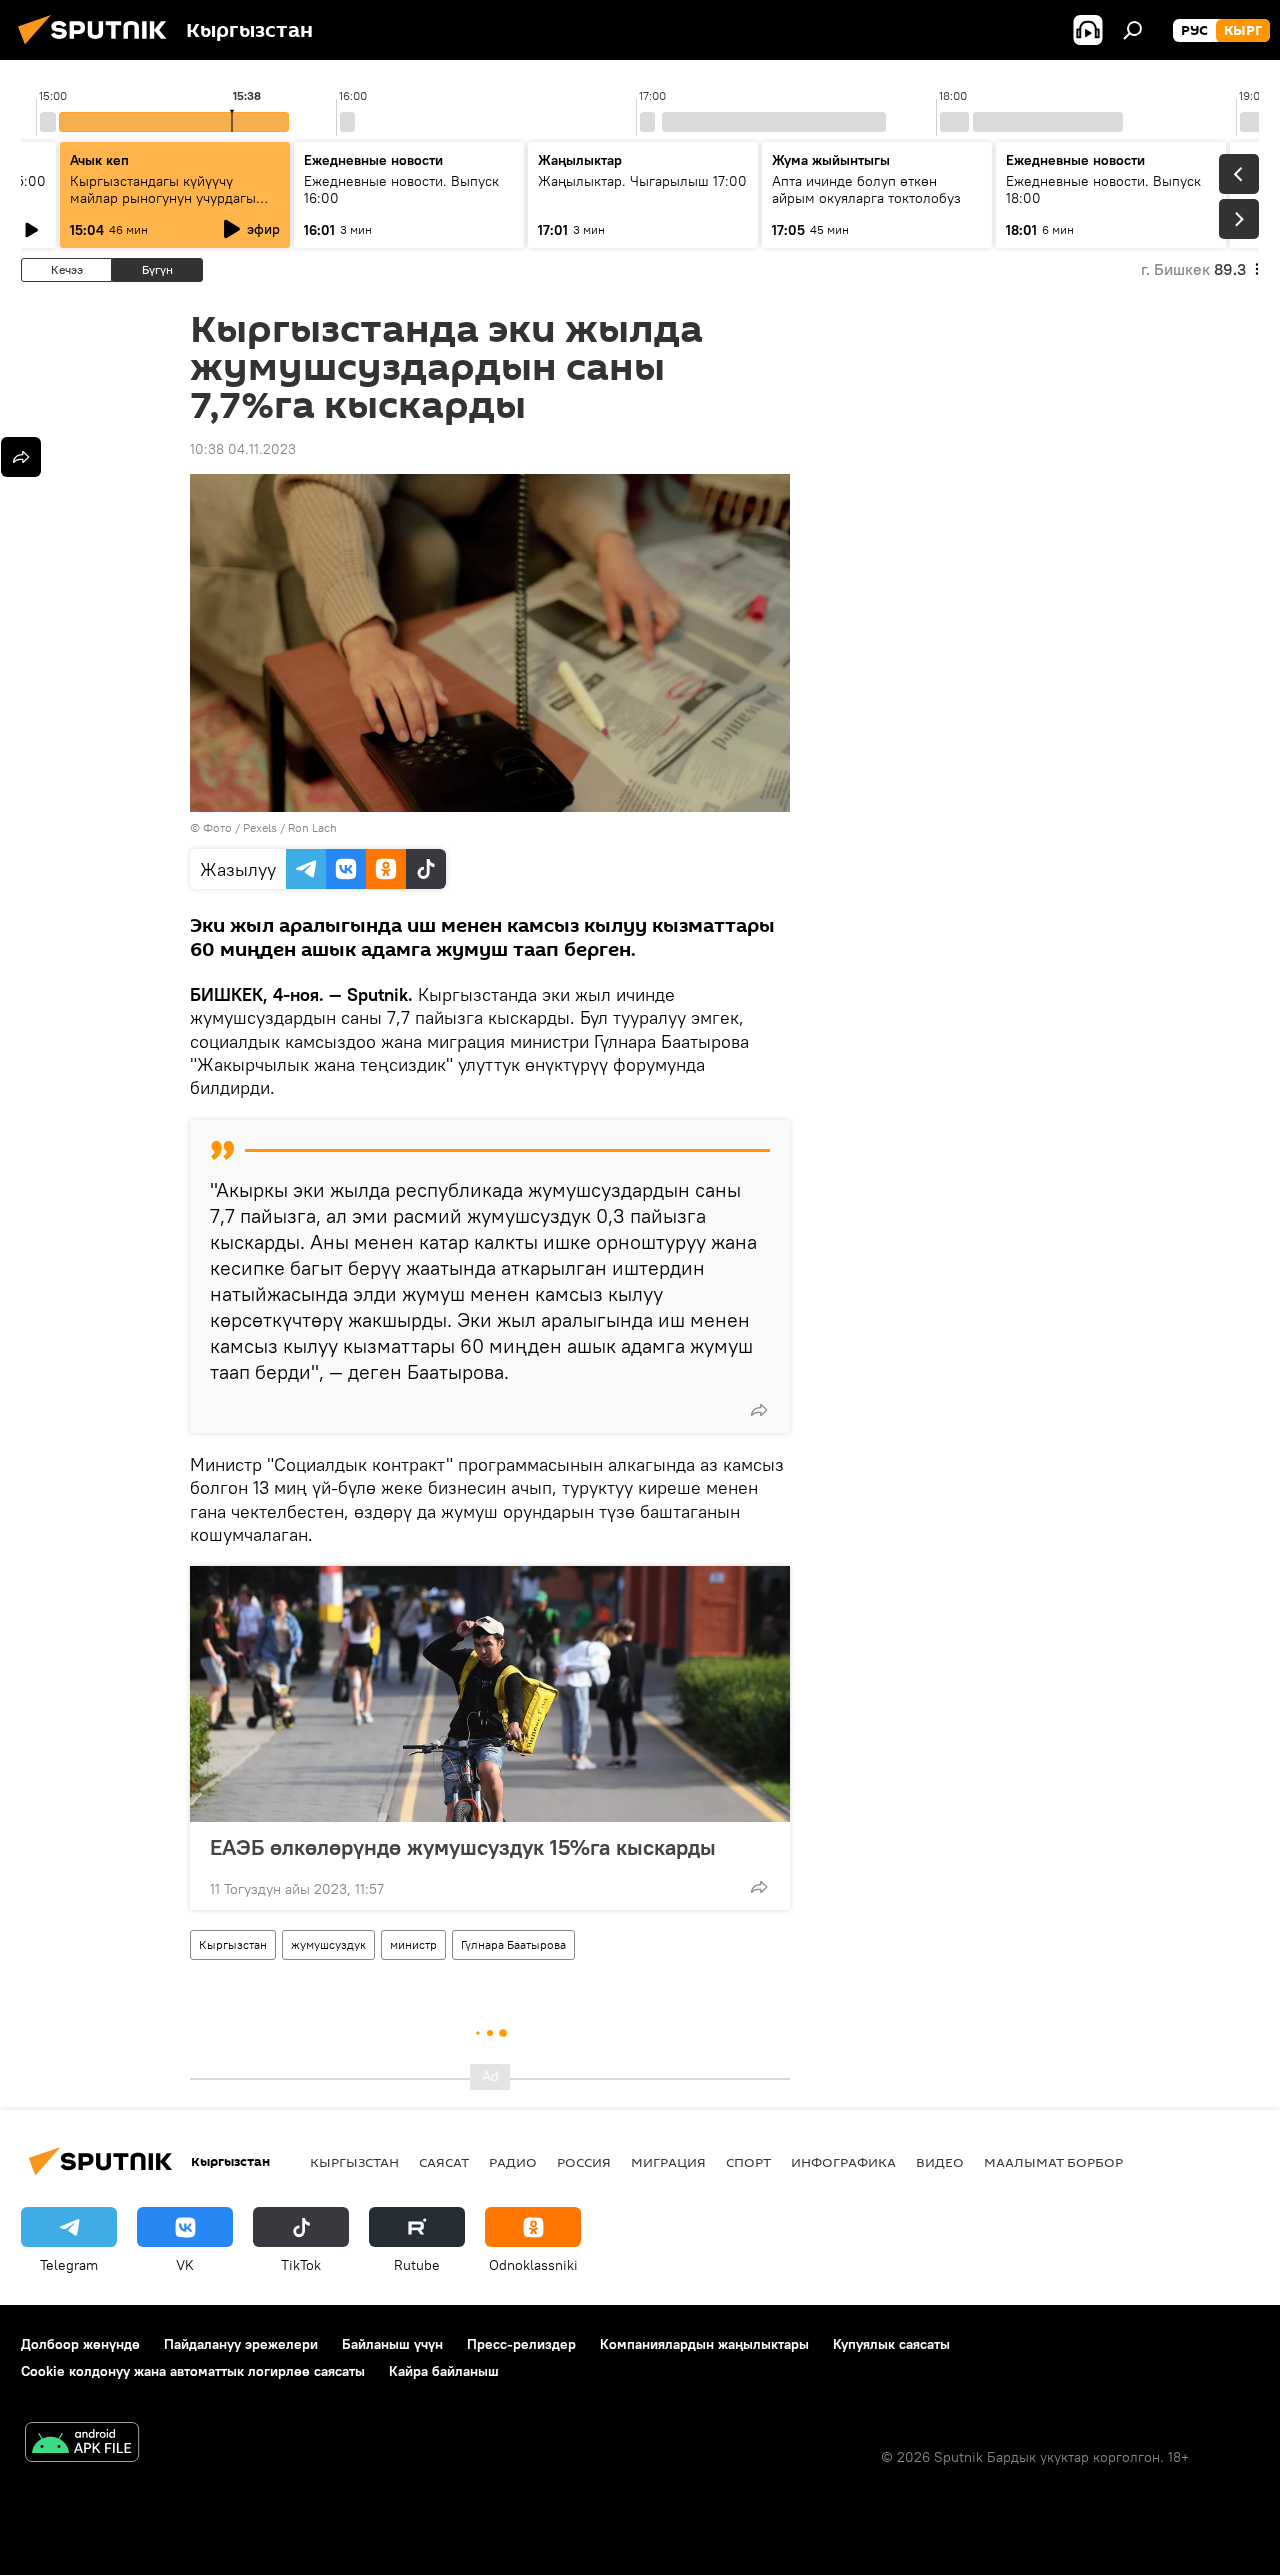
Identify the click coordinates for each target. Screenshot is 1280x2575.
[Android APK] (82, 2444)
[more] (759, 1410)
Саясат (444, 2162)
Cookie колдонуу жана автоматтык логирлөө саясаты (193, 2371)
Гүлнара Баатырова (513, 1944)
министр (413, 1944)
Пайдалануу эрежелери (241, 2344)
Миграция (668, 2162)
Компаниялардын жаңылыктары (704, 2344)
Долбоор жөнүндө (80, 2344)
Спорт (748, 2162)
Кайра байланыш (444, 2371)
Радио (513, 2162)
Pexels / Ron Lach (290, 827)
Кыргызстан (233, 1944)
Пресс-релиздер (521, 2344)
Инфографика (843, 2162)
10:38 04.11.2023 (243, 449)
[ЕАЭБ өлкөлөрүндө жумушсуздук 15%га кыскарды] (490, 1694)
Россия (584, 2162)
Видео (940, 2162)
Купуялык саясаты (891, 2344)
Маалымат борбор (1053, 2162)
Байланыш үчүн (392, 2344)
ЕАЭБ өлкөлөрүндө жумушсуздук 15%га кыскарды (463, 1847)
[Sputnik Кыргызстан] (98, 47)
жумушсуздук (328, 1944)
